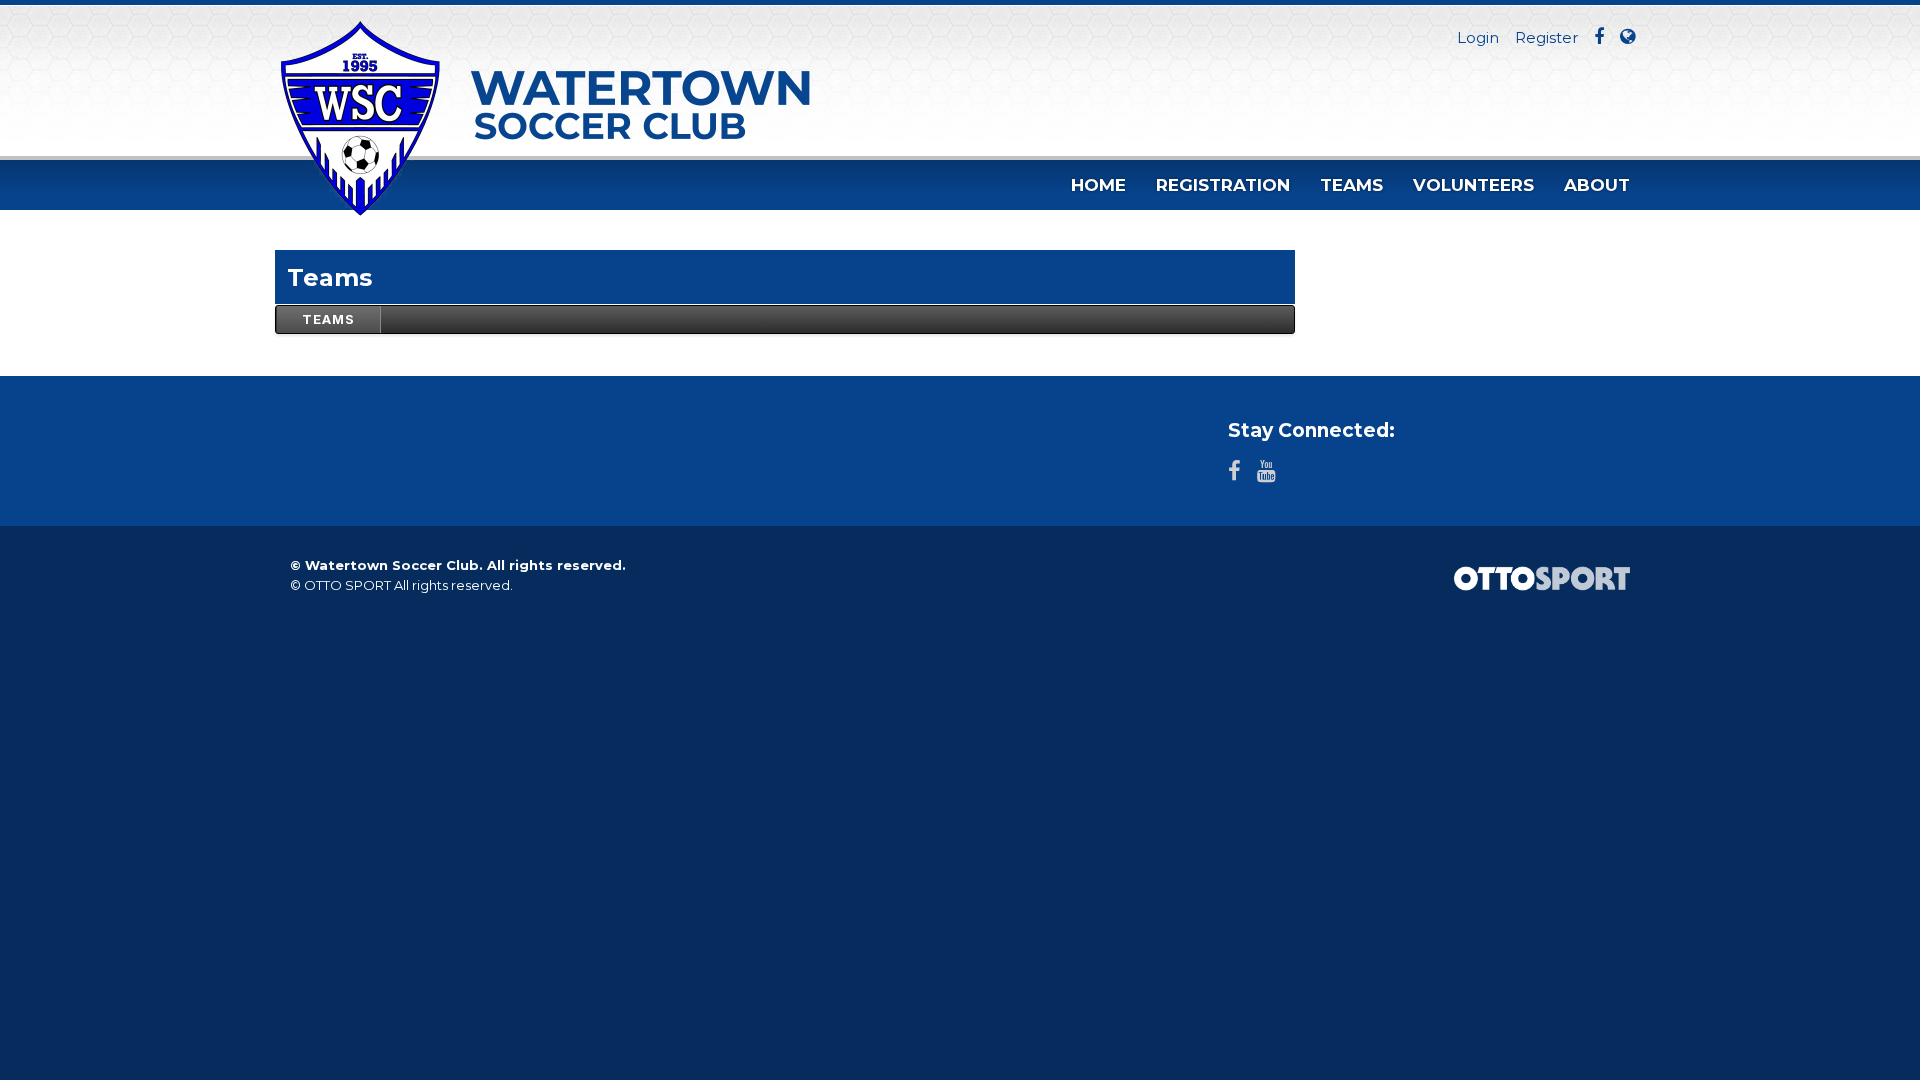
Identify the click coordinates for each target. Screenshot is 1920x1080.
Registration (1223, 185)
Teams (1351, 185)
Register (1546, 37)
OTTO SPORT (347, 585)
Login (1478, 37)
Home (1098, 185)
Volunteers (1473, 185)
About (1597, 185)
